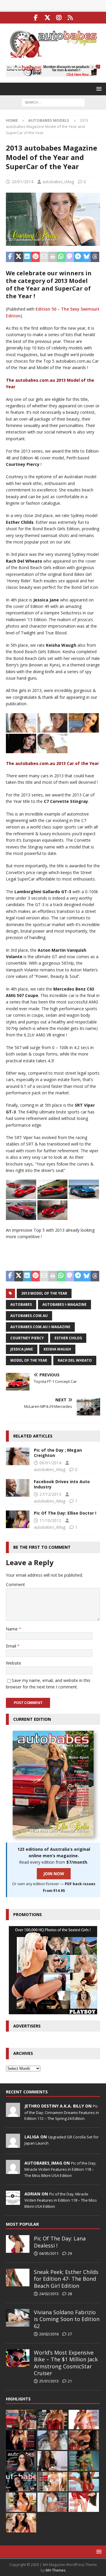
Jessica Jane (22, 1349)
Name (12, 1629)
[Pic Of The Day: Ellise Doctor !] (18, 1519)
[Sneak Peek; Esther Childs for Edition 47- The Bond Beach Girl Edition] (18, 2277)
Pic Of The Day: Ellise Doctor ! (65, 1513)
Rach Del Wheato (75, 1360)
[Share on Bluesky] (86, 257)
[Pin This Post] (35, 257)
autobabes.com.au (29, 1316)
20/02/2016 (49, 2334)
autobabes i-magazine (64, 1304)
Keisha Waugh (57, 1349)
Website (14, 1663)
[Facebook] (36, 18)
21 (70, 2381)
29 (70, 2253)
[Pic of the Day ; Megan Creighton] (18, 1456)
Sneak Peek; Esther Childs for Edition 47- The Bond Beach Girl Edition (66, 2279)
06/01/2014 (50, 1463)
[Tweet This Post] (19, 257)
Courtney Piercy (27, 1338)
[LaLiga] (13, 2145)
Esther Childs (68, 1338)
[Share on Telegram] (78, 257)
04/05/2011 (49, 2253)
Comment (15, 1584)
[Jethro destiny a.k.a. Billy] (13, 2114)
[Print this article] (53, 257)
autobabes (21, 1304)
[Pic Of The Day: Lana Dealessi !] (18, 2244)
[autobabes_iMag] (13, 2171)
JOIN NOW (54, 1874)
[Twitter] (47, 18)
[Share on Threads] (95, 257)
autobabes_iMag (58, 182)
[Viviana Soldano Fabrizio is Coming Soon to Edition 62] (18, 2318)
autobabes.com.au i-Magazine (40, 1327)
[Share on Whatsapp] (61, 257)
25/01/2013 (49, 2381)
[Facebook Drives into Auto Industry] (18, 1488)
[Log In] (70, 18)
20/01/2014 (22, 182)
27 (70, 2334)
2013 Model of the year (44, 1293)
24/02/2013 (49, 2294)
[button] (98, 89)
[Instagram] (59, 18)
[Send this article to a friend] (44, 257)
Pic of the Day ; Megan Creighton (58, 1453)
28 (70, 2294)
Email (12, 1646)
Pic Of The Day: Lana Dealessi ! (60, 2242)
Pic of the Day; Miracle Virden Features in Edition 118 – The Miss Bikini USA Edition (60, 2169)
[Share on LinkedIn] (27, 257)
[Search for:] (53, 102)
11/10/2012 (50, 1520)
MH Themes (56, 2570)
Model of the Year (29, 1360)
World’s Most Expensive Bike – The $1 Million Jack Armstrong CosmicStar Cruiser (66, 2363)
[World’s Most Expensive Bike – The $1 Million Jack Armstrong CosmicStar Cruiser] (18, 2358)
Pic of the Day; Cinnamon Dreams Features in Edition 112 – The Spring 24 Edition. (62, 2112)
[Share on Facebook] (10, 257)
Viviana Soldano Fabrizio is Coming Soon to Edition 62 (67, 2319)
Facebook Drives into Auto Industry (62, 1484)
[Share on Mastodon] (70, 257)
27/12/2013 (50, 1494)
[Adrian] (13, 2202)
